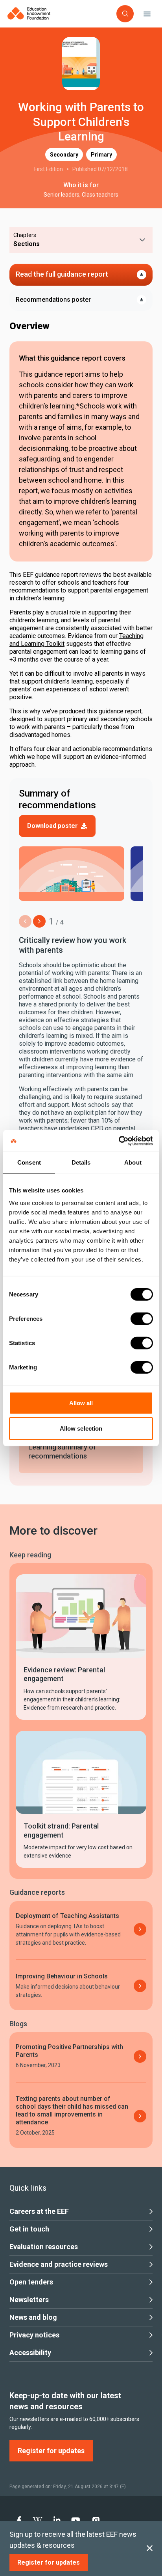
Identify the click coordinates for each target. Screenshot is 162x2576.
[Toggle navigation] (147, 14)
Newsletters (29, 2300)
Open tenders (31, 2282)
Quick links (28, 2188)
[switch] (142, 1318)
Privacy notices (34, 2335)
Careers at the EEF (39, 2211)
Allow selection (81, 1428)
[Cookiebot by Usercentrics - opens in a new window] (119, 1141)
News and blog (33, 2317)
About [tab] (133, 1162)
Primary (101, 155)
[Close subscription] (150, 2549)
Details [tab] (81, 1162)
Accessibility (30, 2353)
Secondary (64, 155)
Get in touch (29, 2229)
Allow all (81, 1403)
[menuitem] (19, 2520)
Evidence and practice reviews (59, 2264)
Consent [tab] (29, 1162)
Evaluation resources (44, 2247)
